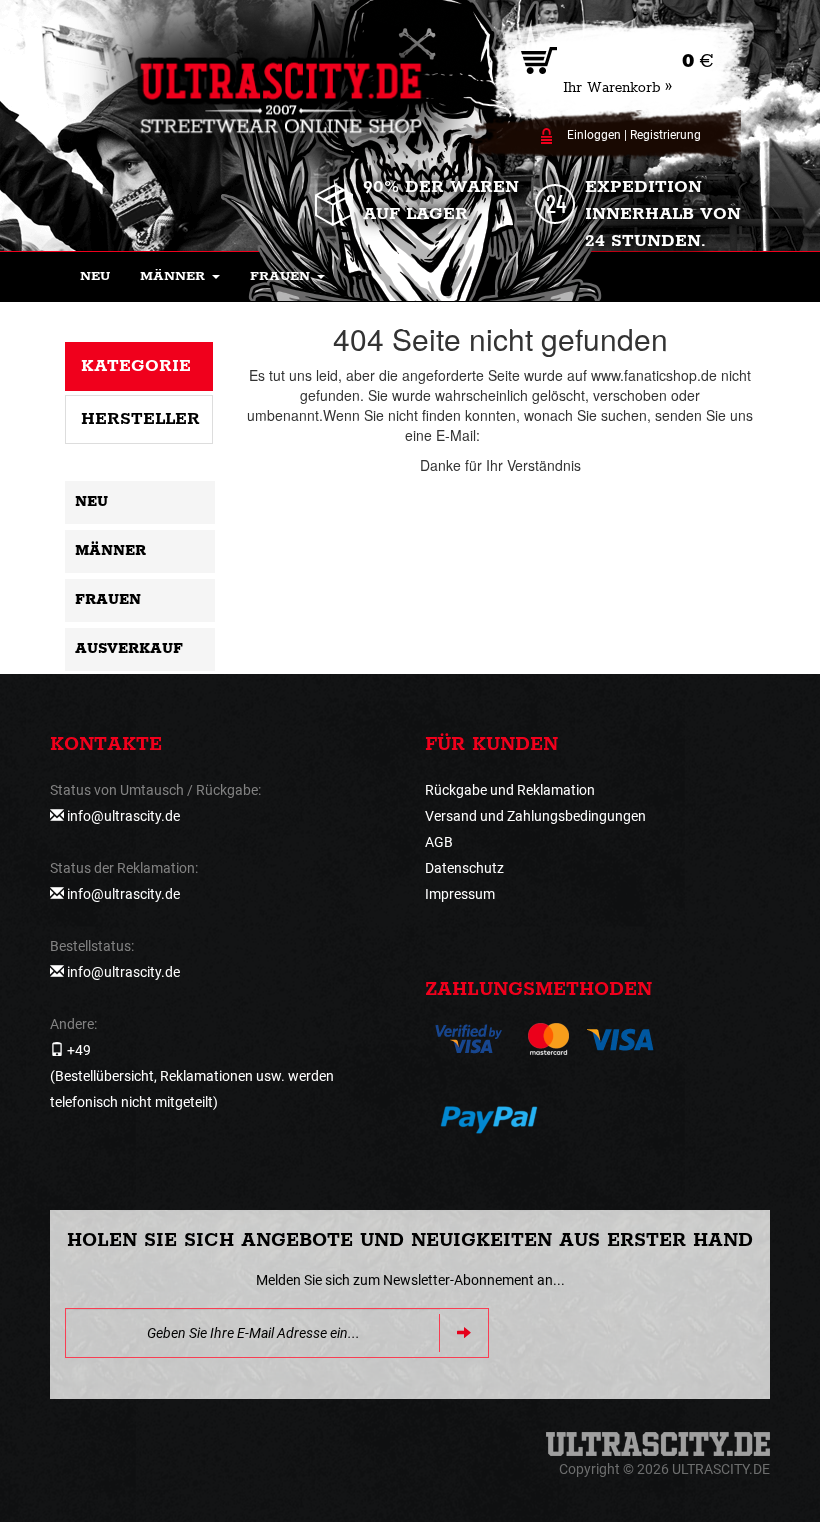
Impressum (460, 894)
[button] (180, 277)
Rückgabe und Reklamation (510, 790)
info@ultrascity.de (540, 435)
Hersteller (140, 419)
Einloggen (594, 135)
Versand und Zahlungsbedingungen (535, 816)
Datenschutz (464, 868)
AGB (439, 842)
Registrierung (665, 135)
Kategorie (136, 366)
